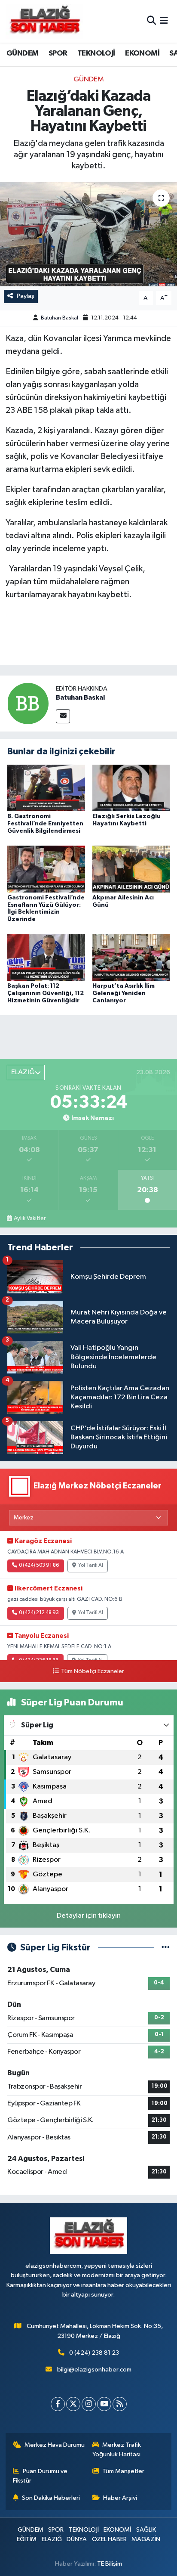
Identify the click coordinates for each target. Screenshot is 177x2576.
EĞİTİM (27, 2539)
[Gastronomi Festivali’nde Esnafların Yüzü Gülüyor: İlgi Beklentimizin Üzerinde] (46, 869)
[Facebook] (58, 2404)
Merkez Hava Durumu (55, 2445)
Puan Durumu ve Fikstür (40, 2476)
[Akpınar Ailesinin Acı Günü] (131, 869)
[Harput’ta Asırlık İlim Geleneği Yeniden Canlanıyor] (131, 957)
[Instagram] (89, 2404)
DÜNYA (77, 2539)
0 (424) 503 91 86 (39, 1565)
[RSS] (120, 2404)
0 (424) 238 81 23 (94, 2353)
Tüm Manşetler (123, 2471)
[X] (73, 2404)
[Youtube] (104, 2404)
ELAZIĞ (52, 2539)
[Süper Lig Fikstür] (166, 1948)
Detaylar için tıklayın (89, 1916)
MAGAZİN (146, 2539)
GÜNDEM (22, 53)
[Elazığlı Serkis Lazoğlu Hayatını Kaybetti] (131, 788)
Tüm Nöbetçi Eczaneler (92, 1671)
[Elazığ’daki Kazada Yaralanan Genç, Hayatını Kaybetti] (88, 234)
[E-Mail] (63, 716)
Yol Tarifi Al (91, 1565)
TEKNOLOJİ (96, 53)
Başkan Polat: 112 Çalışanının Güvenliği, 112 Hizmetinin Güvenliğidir (46, 993)
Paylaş (26, 296)
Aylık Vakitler (30, 1218)
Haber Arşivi (120, 2498)
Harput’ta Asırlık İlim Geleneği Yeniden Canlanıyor (124, 993)
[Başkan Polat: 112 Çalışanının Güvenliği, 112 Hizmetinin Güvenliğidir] (46, 957)
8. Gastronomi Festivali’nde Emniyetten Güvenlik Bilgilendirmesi (45, 824)
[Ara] (151, 21)
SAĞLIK (146, 2530)
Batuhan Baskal (60, 318)
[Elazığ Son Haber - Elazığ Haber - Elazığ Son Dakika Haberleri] (44, 21)
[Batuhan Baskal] (28, 703)
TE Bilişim (110, 2564)
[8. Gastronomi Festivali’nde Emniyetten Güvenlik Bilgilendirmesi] (46, 788)
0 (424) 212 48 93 (39, 1613)
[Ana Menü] (164, 21)
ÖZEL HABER (109, 2539)
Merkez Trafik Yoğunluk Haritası (117, 2450)
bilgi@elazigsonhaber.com (94, 2370)
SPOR (58, 53)
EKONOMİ (142, 53)
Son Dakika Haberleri (51, 2498)
